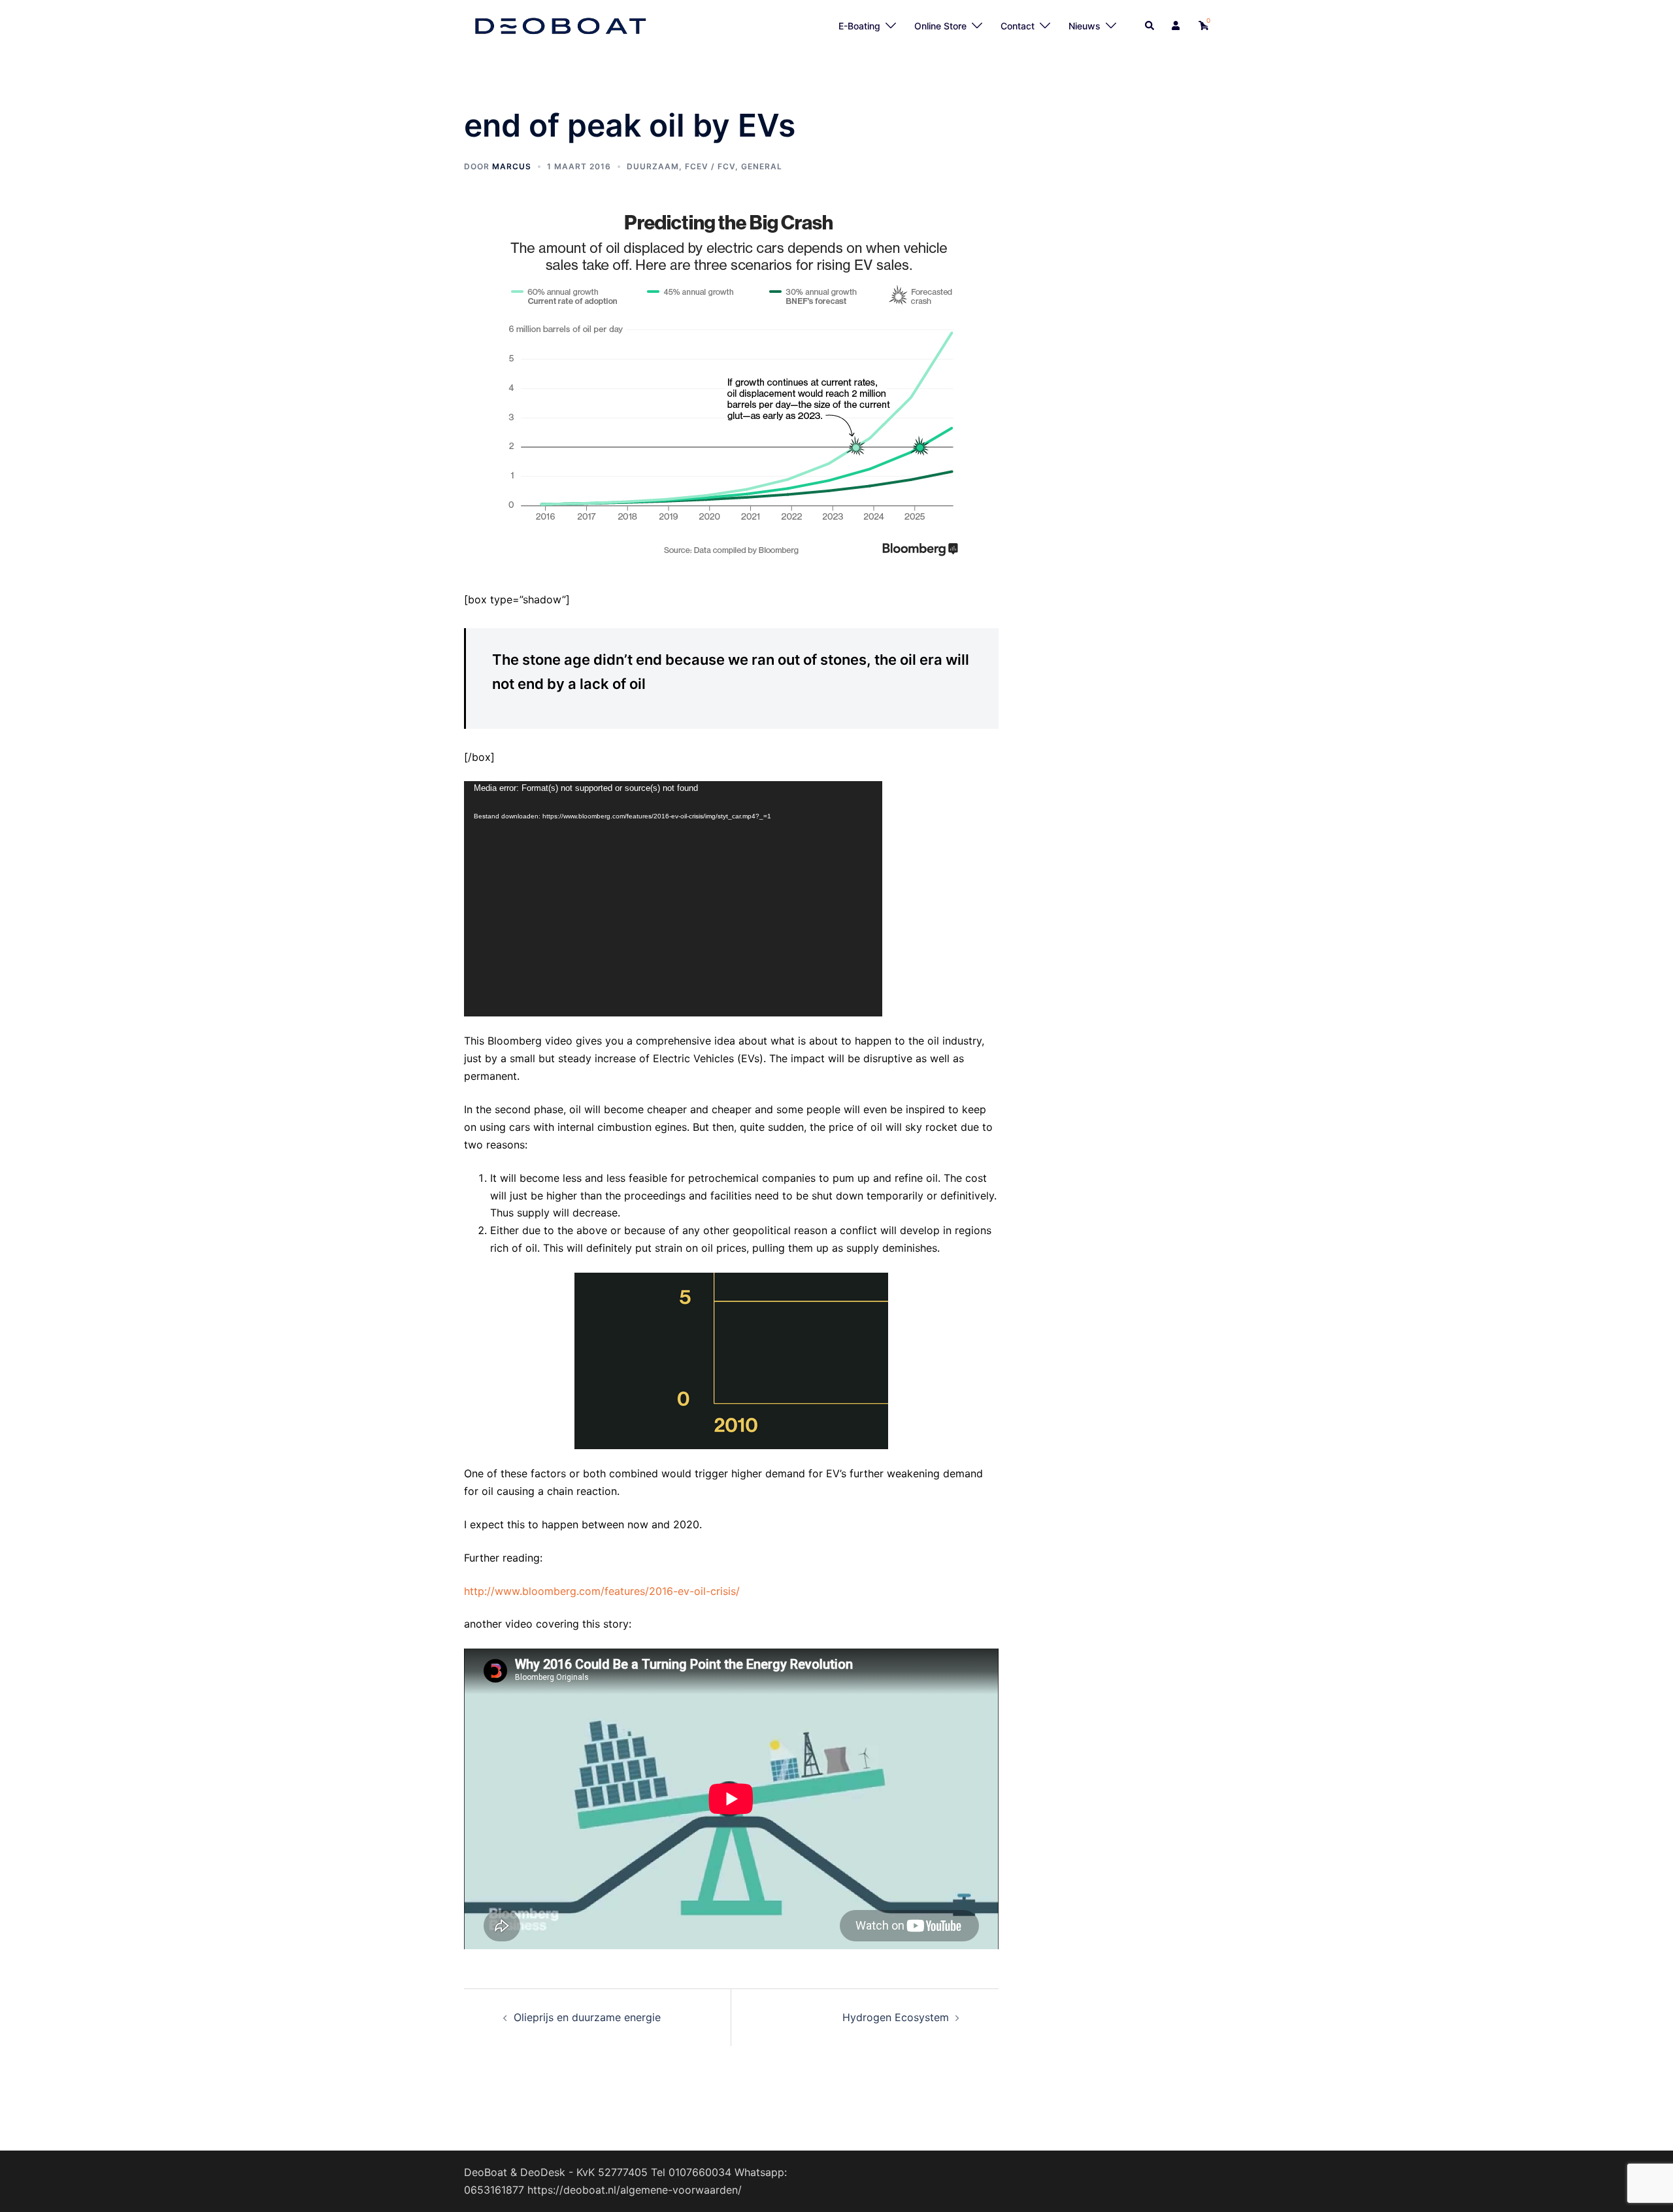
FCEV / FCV (710, 166)
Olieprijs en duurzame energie (587, 2017)
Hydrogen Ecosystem (896, 2017)
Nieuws (1085, 26)
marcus (512, 166)
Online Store (940, 26)
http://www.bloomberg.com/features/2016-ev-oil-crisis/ (602, 1591)
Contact (1018, 26)
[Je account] (1177, 26)
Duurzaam (653, 166)
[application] (673, 899)
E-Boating (859, 26)
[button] (1150, 26)
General (762, 166)
